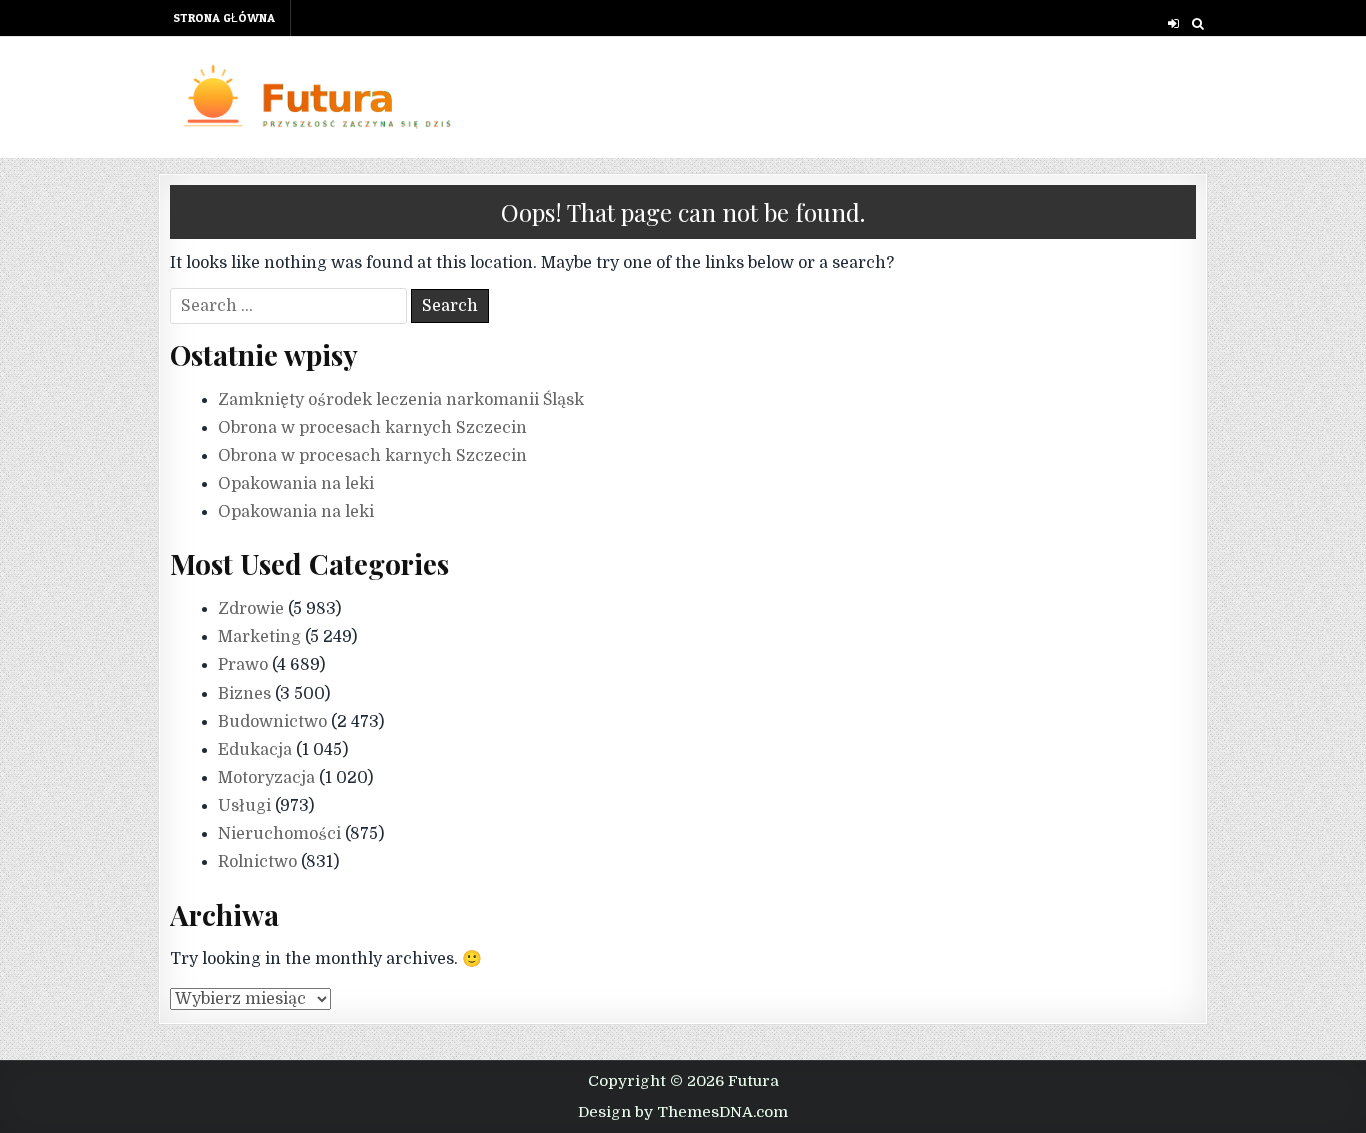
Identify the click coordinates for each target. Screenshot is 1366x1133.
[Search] (1197, 23)
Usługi (244, 806)
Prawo (243, 665)
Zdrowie (251, 609)
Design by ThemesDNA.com (683, 1112)
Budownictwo (272, 722)
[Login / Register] (1173, 23)
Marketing (259, 637)
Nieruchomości (279, 834)
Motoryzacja (266, 778)
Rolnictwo (257, 862)
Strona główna (224, 17)
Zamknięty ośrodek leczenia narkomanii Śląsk (401, 400)
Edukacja (255, 750)
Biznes (244, 694)
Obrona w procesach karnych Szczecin (372, 428)
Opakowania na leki (296, 484)
